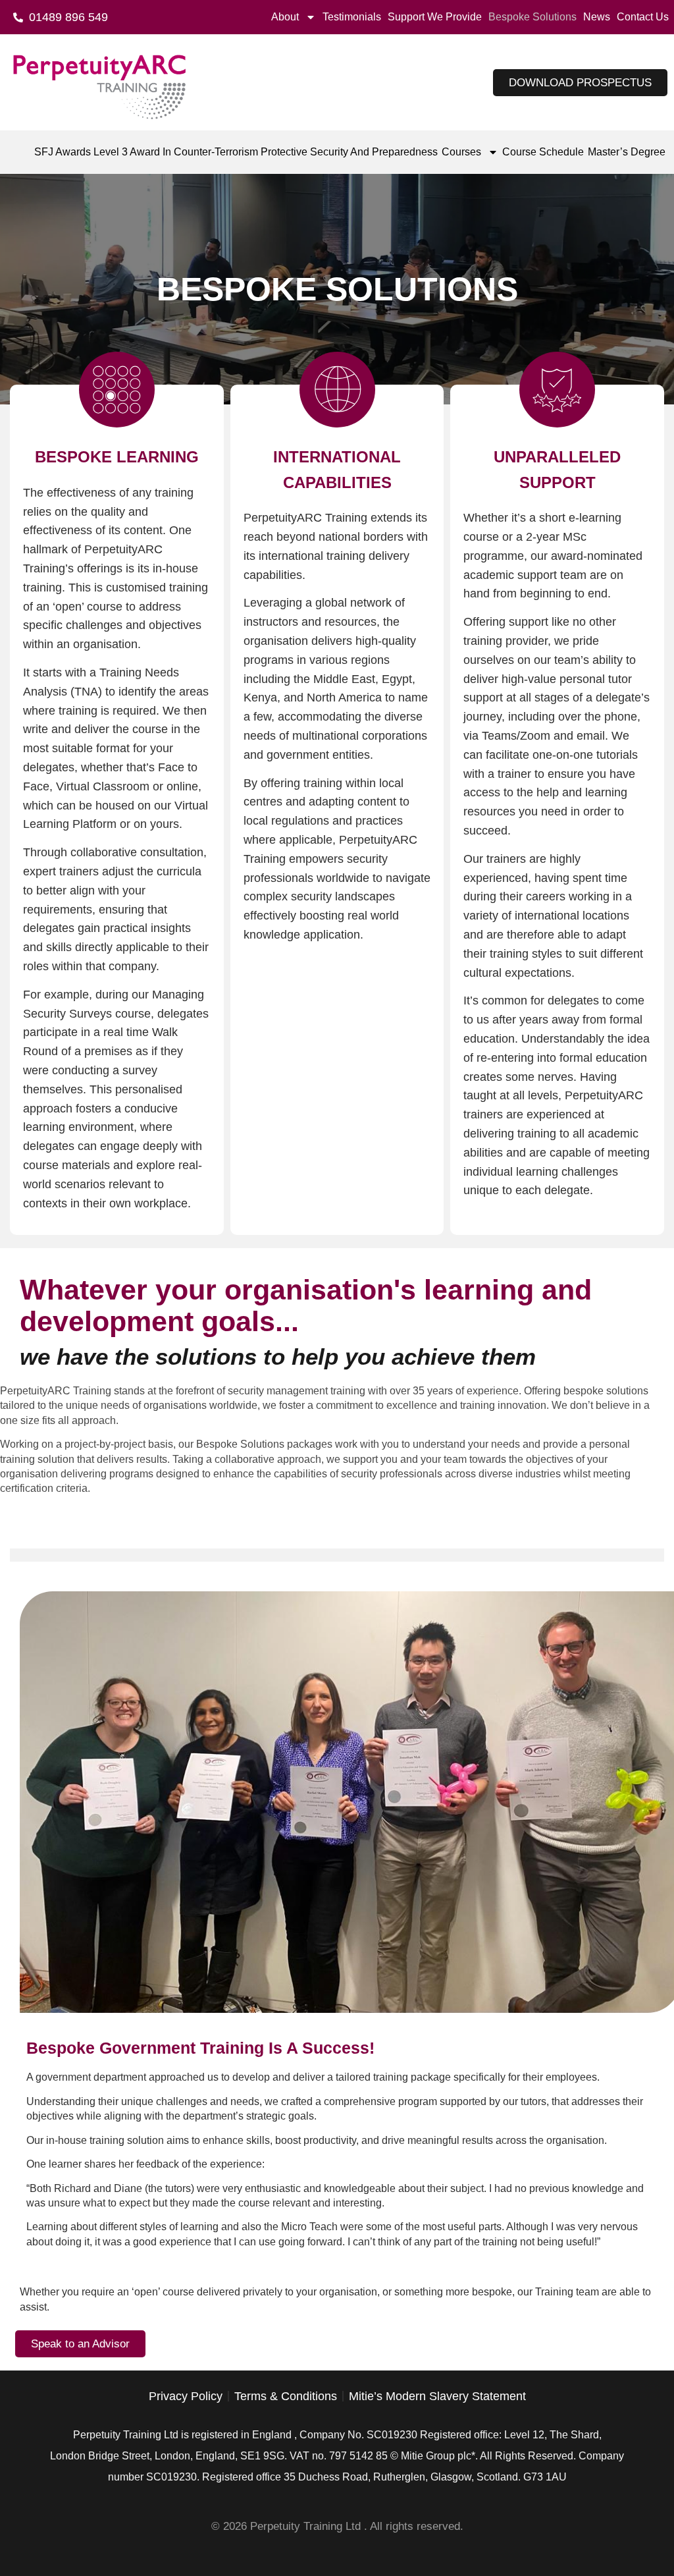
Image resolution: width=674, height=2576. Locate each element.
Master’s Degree (627, 152)
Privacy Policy (186, 2396)
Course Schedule (543, 152)
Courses (461, 152)
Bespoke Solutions (532, 17)
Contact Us (643, 17)
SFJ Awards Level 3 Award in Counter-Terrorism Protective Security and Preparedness (236, 152)
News (597, 17)
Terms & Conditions (286, 2396)
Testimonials (352, 17)
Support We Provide (435, 17)
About (285, 17)
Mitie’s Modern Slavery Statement (437, 2396)
